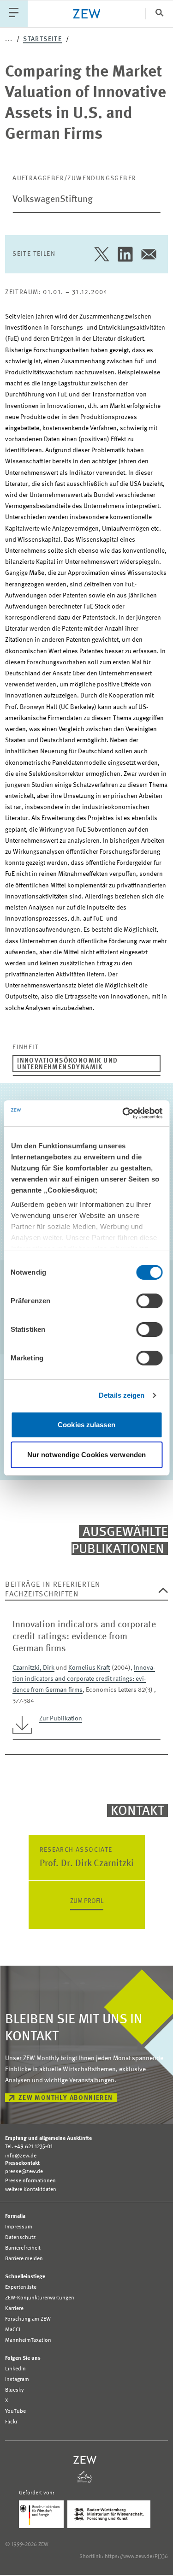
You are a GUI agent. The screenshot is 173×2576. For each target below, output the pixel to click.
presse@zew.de (24, 2172)
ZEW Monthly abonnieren (66, 2098)
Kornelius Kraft (89, 1668)
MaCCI (13, 2330)
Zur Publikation (61, 1719)
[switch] (149, 1301)
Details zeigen (122, 1395)
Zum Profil (87, 1901)
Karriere (14, 2309)
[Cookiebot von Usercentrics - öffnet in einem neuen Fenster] (123, 1113)
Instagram (17, 2380)
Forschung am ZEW (28, 2319)
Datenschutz (21, 2238)
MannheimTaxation (28, 2340)
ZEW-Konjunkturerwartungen (40, 2298)
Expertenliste (21, 2287)
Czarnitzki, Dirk (33, 1668)
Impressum (19, 2227)
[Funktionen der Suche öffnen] (159, 14)
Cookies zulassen (86, 1425)
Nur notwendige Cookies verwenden (86, 1455)
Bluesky (15, 2390)
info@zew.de (21, 2156)
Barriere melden (24, 2259)
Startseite (42, 39)
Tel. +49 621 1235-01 (29, 2147)
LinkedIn (15, 2369)
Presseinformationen (30, 2181)
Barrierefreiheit (23, 2248)
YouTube (15, 2411)
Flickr (11, 2422)
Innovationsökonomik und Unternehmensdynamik (67, 1064)
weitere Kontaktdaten (31, 2190)
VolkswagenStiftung (53, 200)
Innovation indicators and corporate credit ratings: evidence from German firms (84, 1679)
